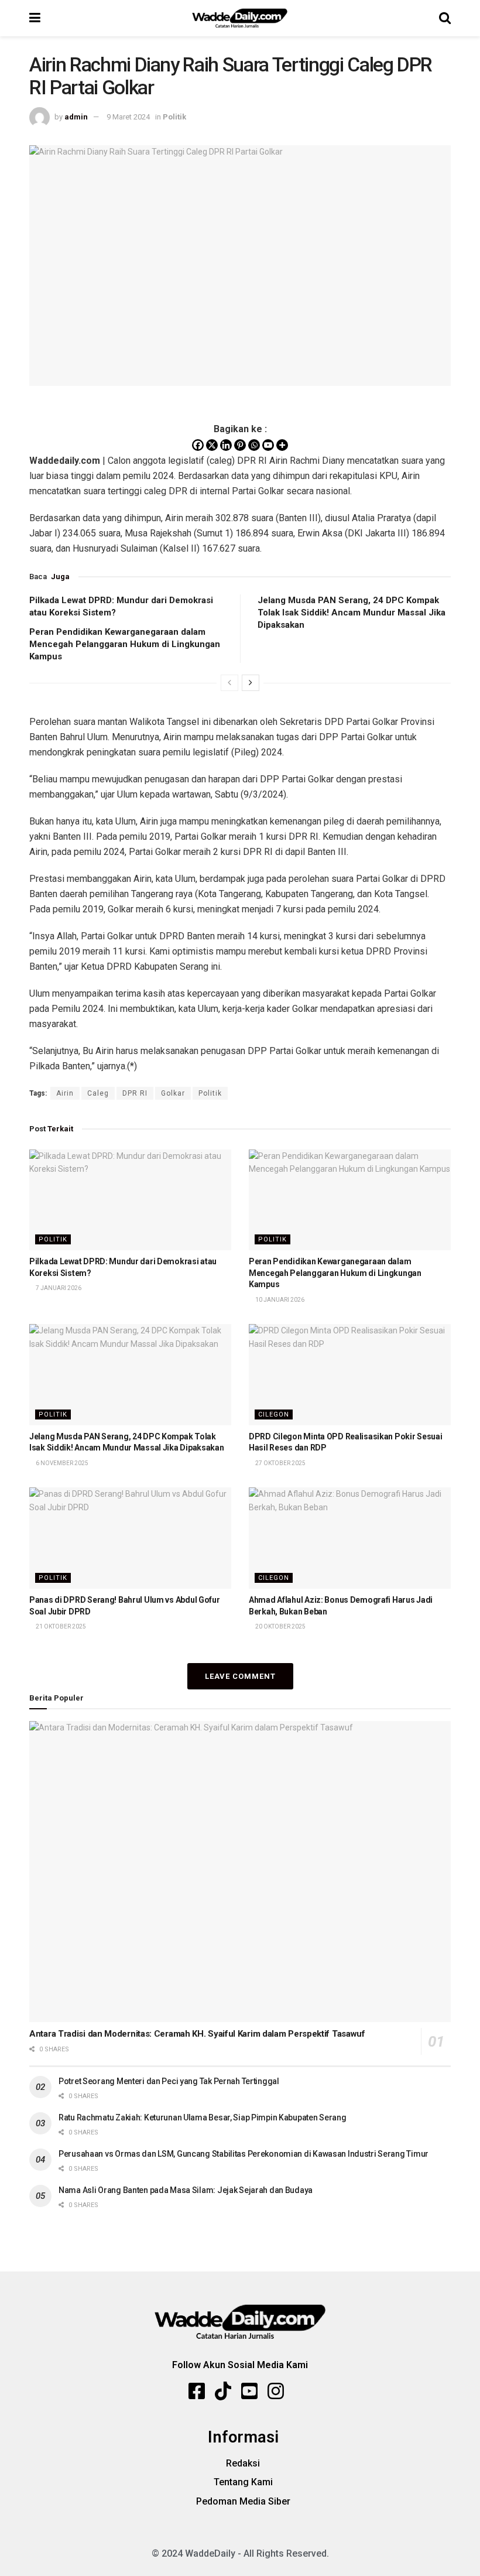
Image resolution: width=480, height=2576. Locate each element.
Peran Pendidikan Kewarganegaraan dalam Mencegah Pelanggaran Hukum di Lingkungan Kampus (125, 644)
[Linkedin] (226, 445)
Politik (174, 117)
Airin (65, 1093)
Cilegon (274, 1414)
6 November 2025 (61, 1463)
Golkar (173, 1093)
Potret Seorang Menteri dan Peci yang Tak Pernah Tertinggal (169, 2081)
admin (76, 117)
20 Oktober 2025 (280, 1626)
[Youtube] (268, 445)
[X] (212, 445)
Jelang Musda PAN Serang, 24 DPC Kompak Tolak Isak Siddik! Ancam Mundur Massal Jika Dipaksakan (352, 613)
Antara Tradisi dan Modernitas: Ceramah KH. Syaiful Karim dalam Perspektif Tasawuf (197, 2034)
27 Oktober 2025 (280, 1463)
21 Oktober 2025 (60, 1626)
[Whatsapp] (254, 445)
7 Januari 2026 (58, 1288)
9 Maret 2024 (128, 117)
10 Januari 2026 (279, 1300)
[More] (282, 445)
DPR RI (135, 1093)
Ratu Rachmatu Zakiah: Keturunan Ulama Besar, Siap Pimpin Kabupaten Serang (203, 2117)
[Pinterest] (240, 445)
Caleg (98, 1093)
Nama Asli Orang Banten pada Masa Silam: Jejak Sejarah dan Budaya (186, 2190)
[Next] (251, 683)
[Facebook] (198, 445)
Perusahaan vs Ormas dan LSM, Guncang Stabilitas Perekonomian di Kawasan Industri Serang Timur (244, 2154)
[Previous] (229, 683)
